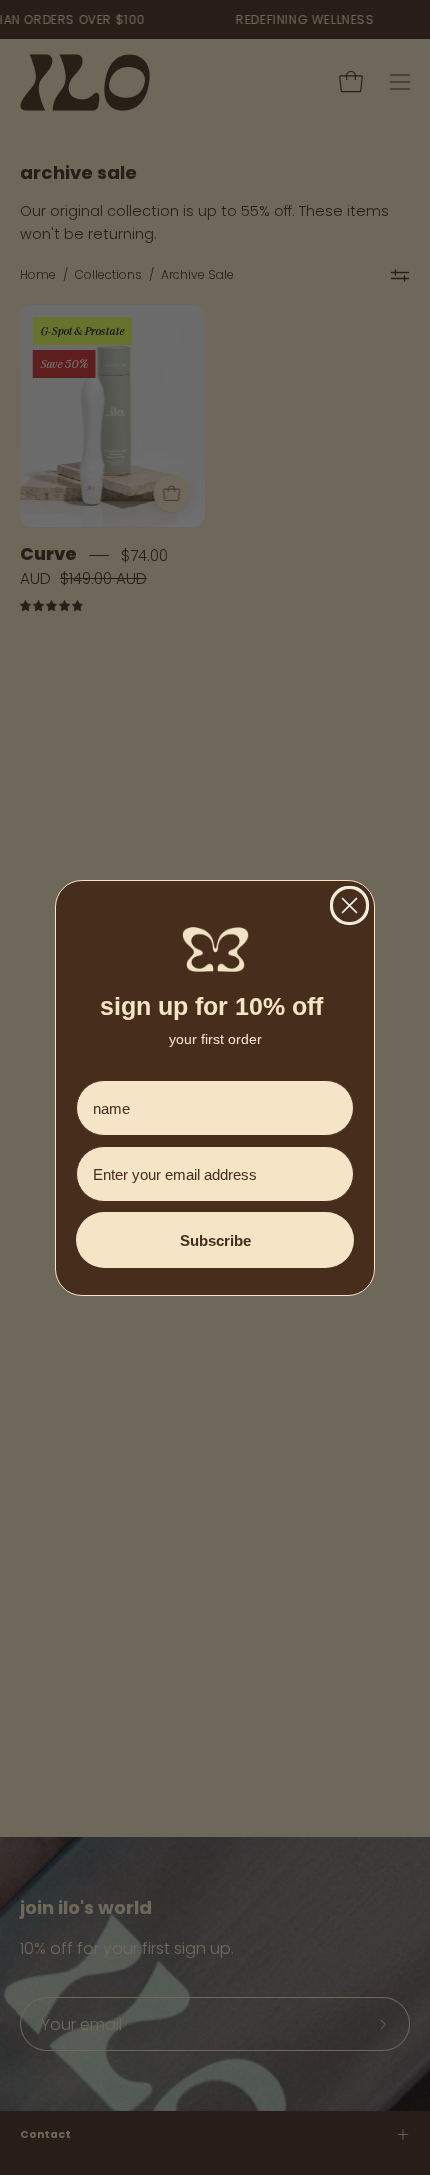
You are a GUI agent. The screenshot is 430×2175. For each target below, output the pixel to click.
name (95, 1065)
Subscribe (215, 1240)
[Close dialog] (349, 905)
